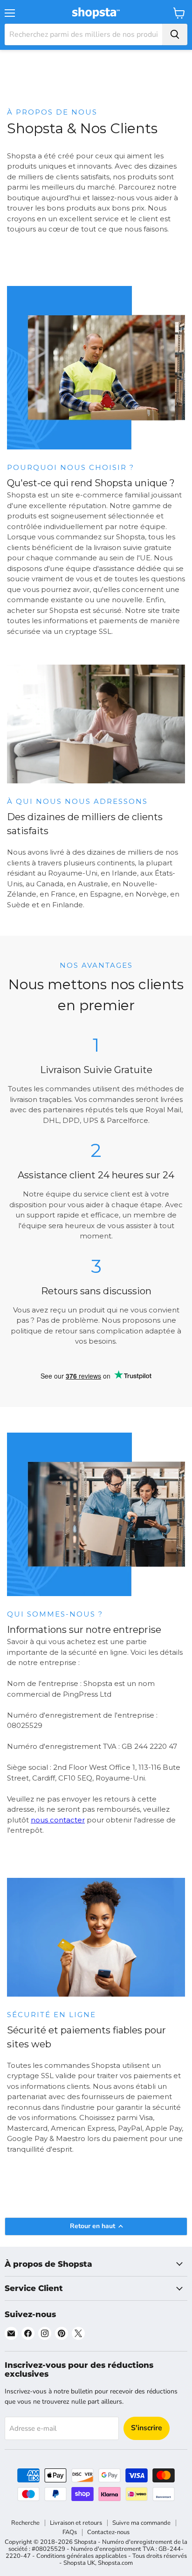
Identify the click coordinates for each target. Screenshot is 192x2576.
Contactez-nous (108, 2532)
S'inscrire (147, 2428)
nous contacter (58, 1820)
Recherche (25, 2523)
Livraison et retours (76, 2523)
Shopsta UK (79, 2563)
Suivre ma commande (141, 2523)
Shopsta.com (115, 2563)
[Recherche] (175, 34)
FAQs (70, 2532)
